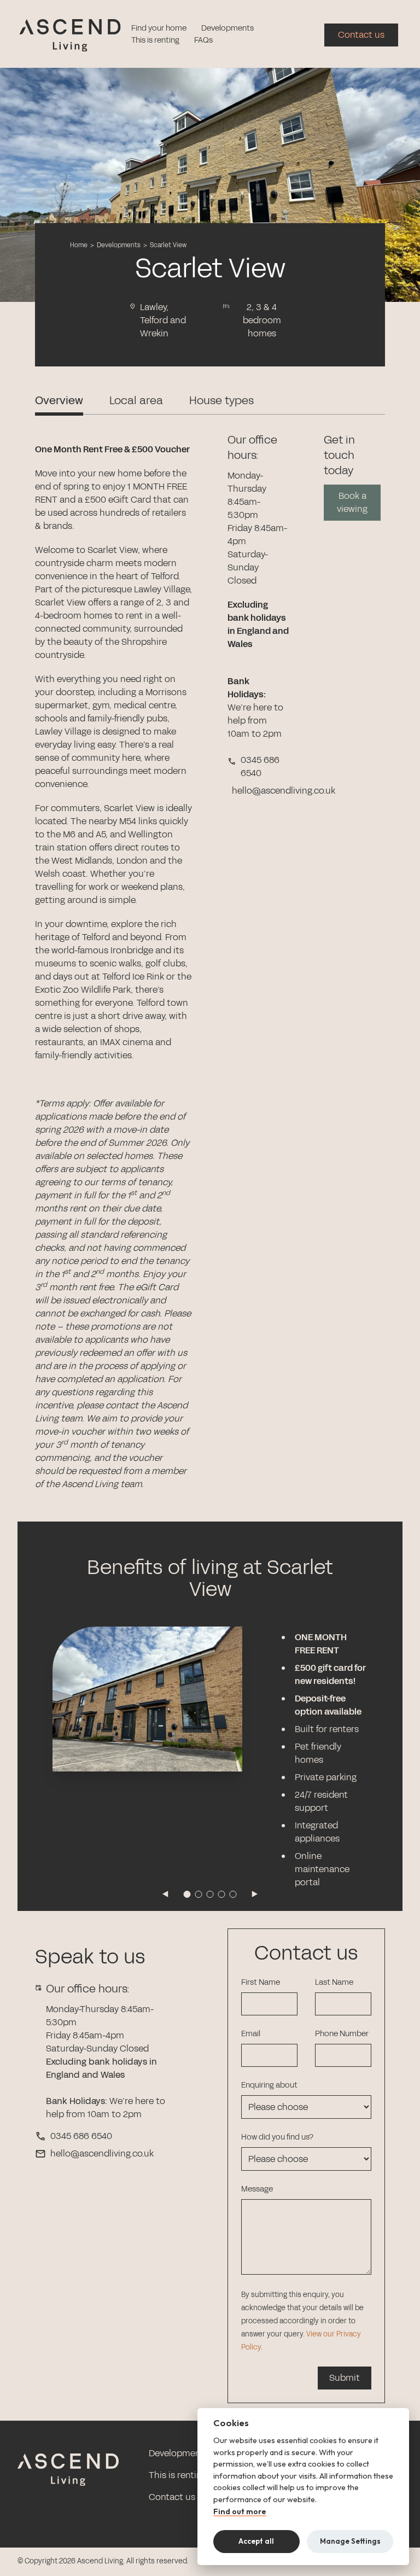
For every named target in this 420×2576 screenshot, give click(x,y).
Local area (136, 400)
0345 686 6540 (81, 2136)
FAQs (203, 40)
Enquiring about (269, 2085)
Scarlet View (168, 245)
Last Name (334, 1982)
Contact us (361, 35)
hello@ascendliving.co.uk (102, 2154)
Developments (227, 28)
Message (257, 2189)
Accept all (256, 2541)
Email (251, 2034)
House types (221, 400)
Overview (59, 400)
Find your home (159, 28)
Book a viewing (352, 502)
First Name (261, 1982)
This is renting (155, 40)
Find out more (240, 2512)
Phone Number (342, 2034)
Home (79, 245)
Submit (345, 2378)
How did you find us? (277, 2137)
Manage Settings (350, 2541)
